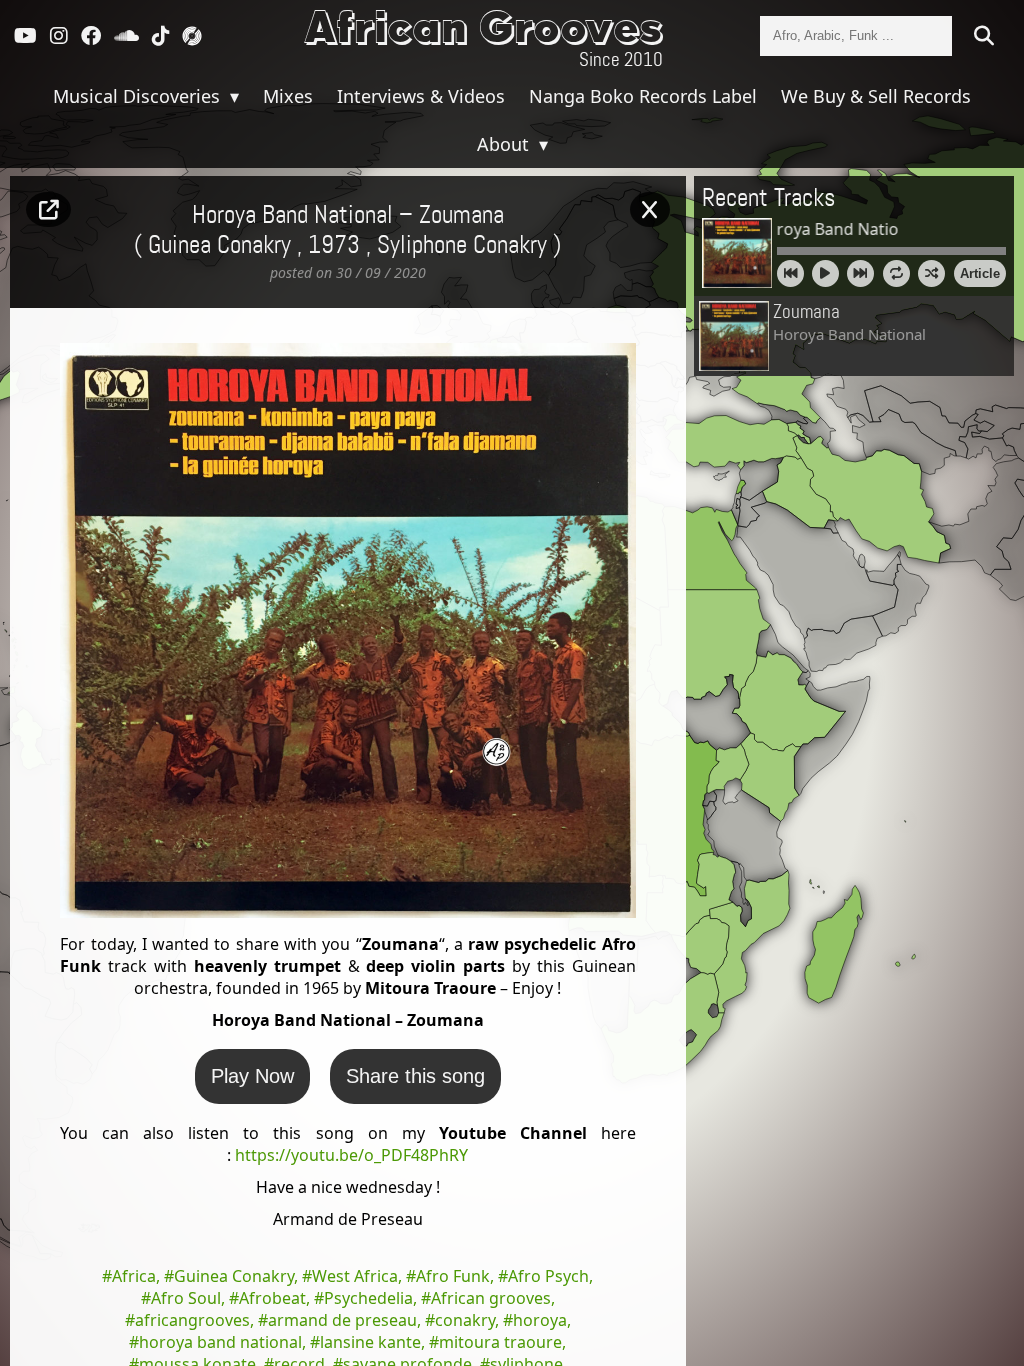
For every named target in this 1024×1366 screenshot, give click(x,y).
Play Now (252, 1076)
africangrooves (192, 1320)
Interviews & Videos (421, 96)
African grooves (491, 1298)
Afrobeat (272, 1298)
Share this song (415, 1076)
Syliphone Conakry (462, 246)
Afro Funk (453, 1276)
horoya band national (220, 1342)
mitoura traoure (500, 1342)
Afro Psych (548, 1276)
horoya (540, 1320)
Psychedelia (368, 1298)
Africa (134, 1276)
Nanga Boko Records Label (643, 96)
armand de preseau (342, 1320)
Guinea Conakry (234, 1276)
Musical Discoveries (139, 96)
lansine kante (370, 1342)
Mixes (288, 96)
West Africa (355, 1276)
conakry (465, 1320)
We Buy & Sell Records (876, 96)
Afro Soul (186, 1298)
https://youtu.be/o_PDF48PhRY (351, 1155)
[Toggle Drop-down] (232, 96)
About (505, 144)
